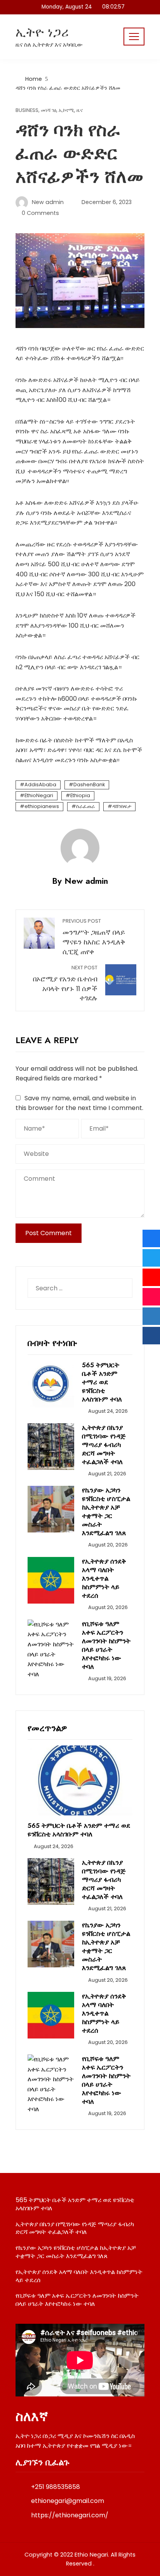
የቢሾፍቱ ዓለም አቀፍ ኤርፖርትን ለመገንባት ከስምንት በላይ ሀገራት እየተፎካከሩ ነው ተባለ (106, 1645)
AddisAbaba (40, 784)
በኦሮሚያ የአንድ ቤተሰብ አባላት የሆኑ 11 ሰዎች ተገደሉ (65, 983)
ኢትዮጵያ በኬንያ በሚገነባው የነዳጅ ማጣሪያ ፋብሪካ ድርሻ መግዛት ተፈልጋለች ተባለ (104, 1445)
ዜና (80, 111)
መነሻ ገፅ (49, 111)
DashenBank (89, 784)
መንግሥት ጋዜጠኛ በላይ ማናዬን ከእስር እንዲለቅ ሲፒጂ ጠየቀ (94, 937)
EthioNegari (39, 795)
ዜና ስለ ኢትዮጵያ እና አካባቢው (49, 45)
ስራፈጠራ (86, 806)
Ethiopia (80, 795)
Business (27, 111)
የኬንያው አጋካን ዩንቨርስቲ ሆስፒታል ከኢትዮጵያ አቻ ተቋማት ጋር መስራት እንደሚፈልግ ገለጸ (106, 1511)
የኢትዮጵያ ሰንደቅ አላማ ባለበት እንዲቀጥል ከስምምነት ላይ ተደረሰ (104, 1578)
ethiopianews (42, 806)
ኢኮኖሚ (66, 111)
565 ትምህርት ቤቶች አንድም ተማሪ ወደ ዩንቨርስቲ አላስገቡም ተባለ (102, 1382)
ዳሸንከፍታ (122, 806)
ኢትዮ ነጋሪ (42, 32)
